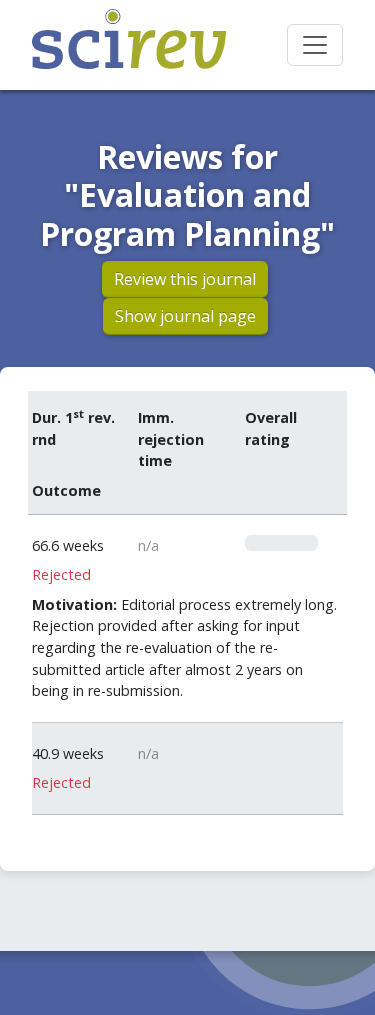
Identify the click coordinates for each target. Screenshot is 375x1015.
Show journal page (185, 316)
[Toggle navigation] (315, 45)
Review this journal (185, 279)
